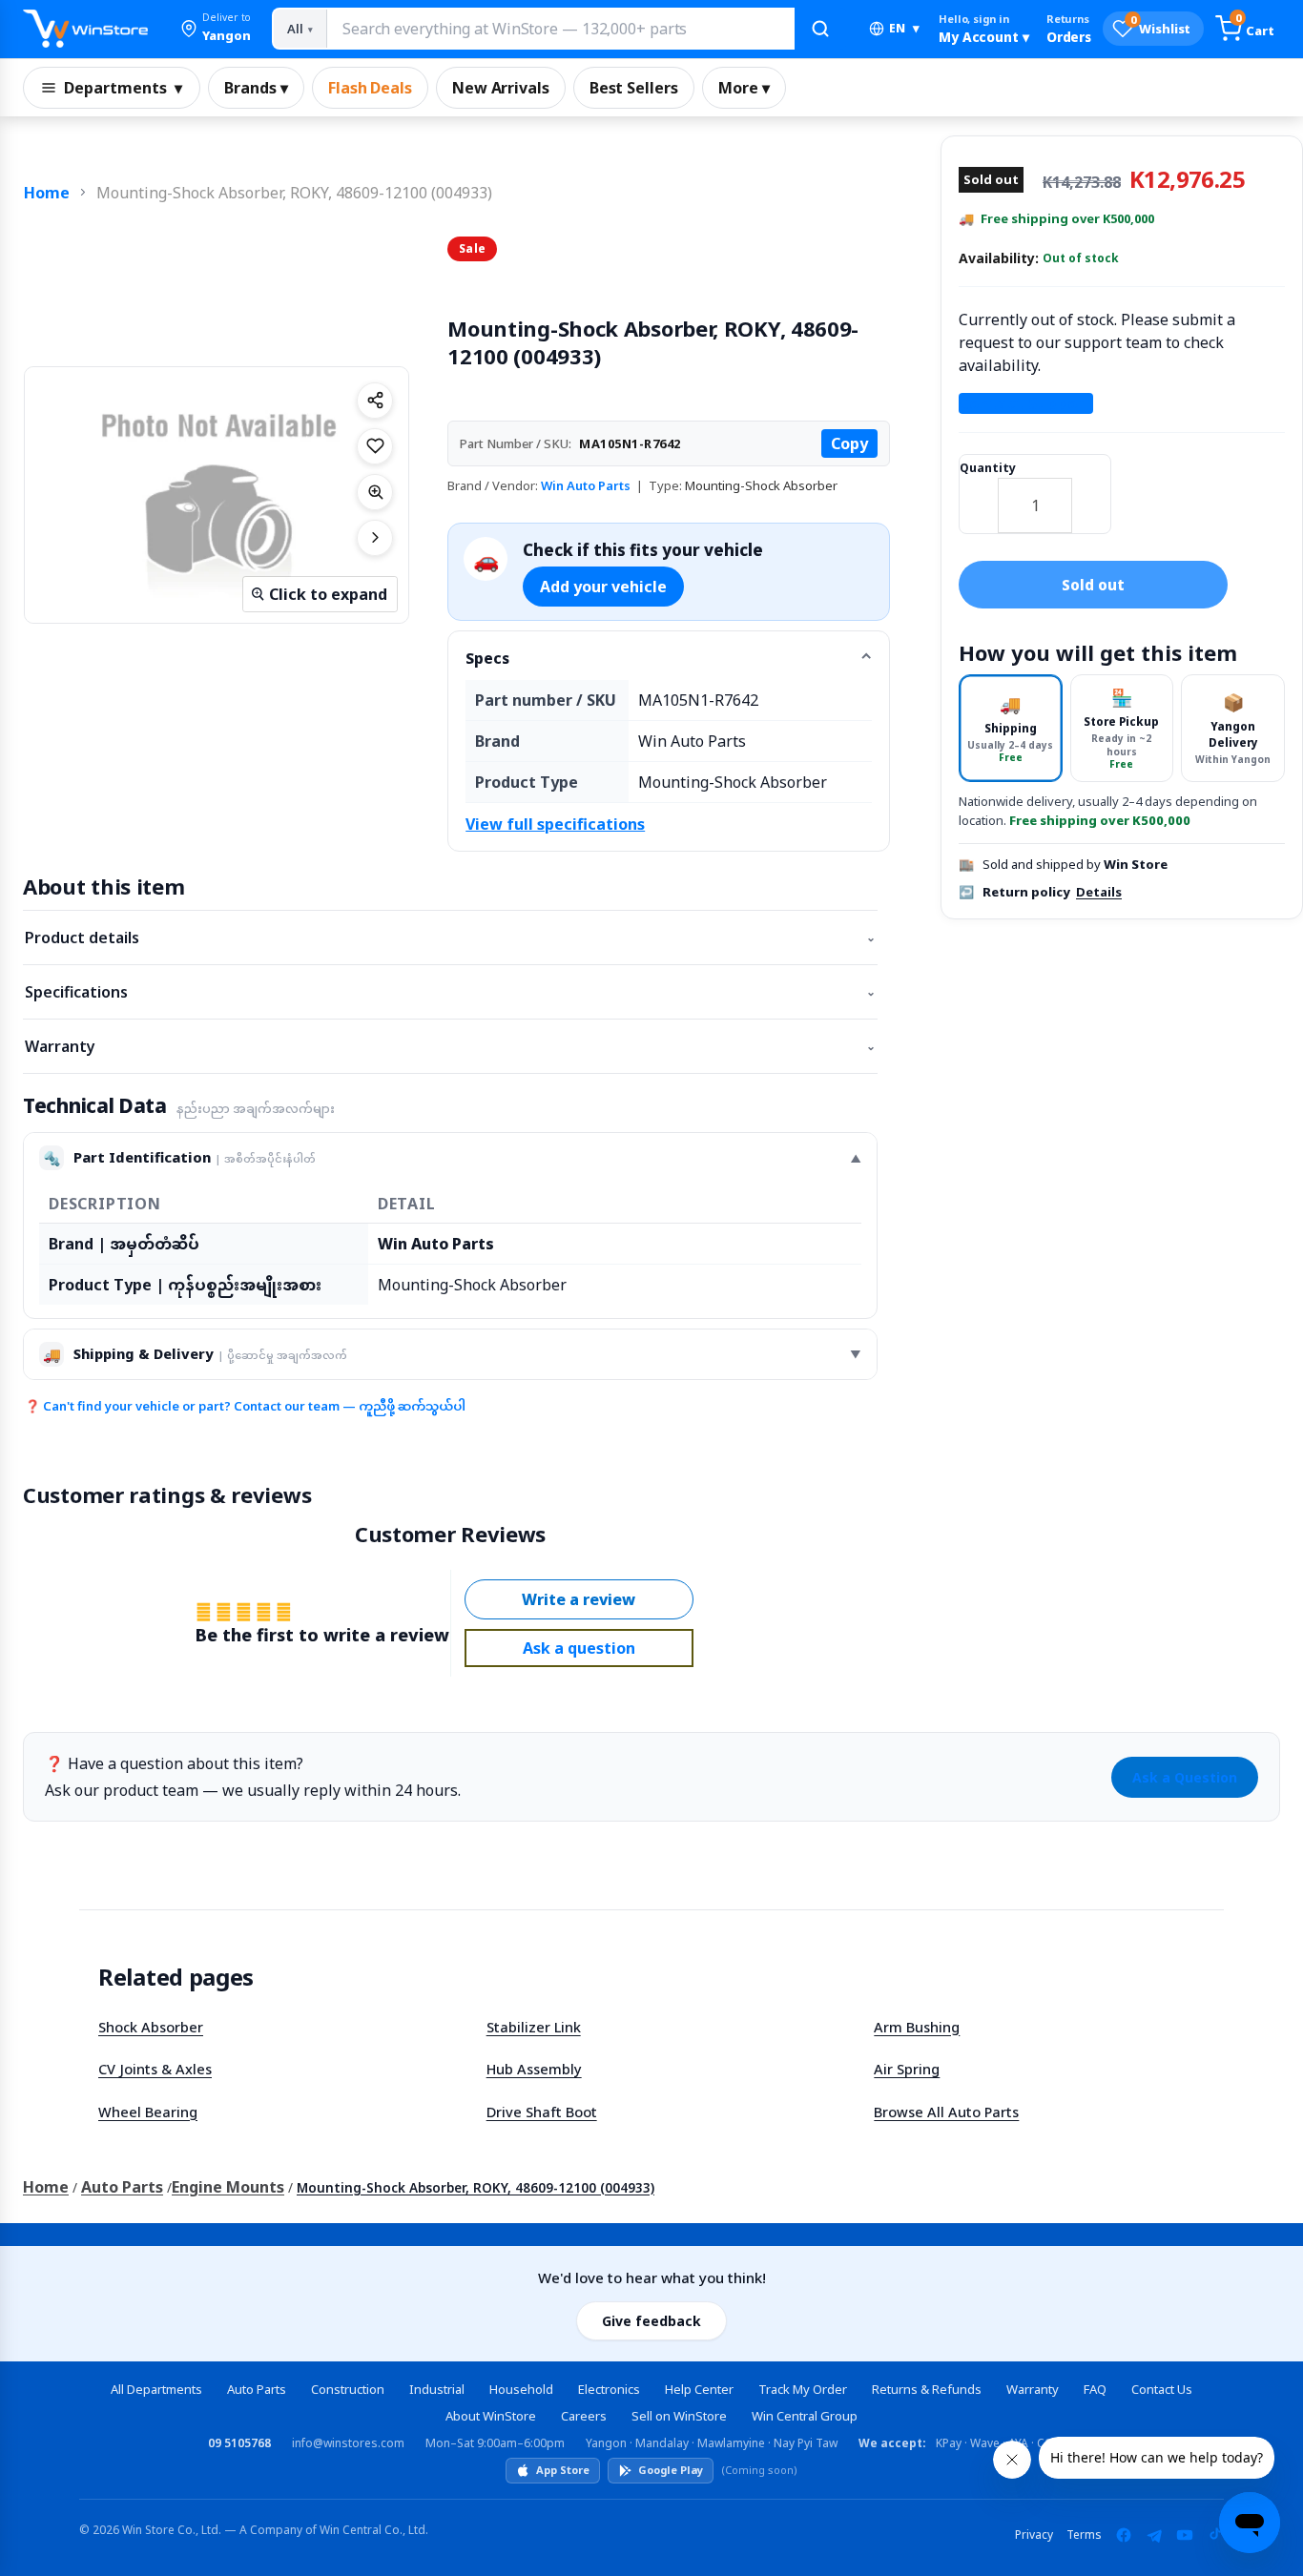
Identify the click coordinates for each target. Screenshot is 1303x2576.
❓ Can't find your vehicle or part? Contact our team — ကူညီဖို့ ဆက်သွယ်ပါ (245, 1406)
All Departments (156, 2389)
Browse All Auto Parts (946, 2112)
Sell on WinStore (679, 2416)
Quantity (988, 468)
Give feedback (651, 2321)
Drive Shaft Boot (542, 2112)
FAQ (1095, 2389)
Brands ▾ (256, 88)
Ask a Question (1185, 1777)
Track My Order (803, 2389)
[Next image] (375, 538)
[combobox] (560, 29)
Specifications (450, 992)
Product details (450, 938)
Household (521, 2389)
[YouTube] (1185, 2535)
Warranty (450, 1046)
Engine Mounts (228, 2187)
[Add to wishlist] (375, 446)
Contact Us (1162, 2389)
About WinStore (491, 2416)
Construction (348, 2389)
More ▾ (744, 88)
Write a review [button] (579, 1599)
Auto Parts (122, 2187)
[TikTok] (1215, 2535)
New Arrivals (501, 88)
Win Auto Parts (586, 485)
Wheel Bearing (148, 2112)
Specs (487, 658)
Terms (1084, 2535)
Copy (849, 443)
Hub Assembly (534, 2069)
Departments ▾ (123, 88)
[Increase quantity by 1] (1091, 493)
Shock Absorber (151, 2027)
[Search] (820, 29)
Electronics (609, 2389)
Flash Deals (370, 88)
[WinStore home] (85, 29)
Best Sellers (634, 88)
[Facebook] (1124, 2535)
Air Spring (907, 2069)
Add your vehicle (603, 587)
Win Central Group (805, 2416)
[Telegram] (1154, 2535)
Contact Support (1026, 403)
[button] (216, 29)
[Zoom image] (375, 492)
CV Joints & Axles (155, 2069)
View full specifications (555, 824)
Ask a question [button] (579, 1648)
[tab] (1011, 728)
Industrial (437, 2389)
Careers (584, 2416)
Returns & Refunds (927, 2389)
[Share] (375, 401)
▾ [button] (904, 28)
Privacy (1034, 2535)
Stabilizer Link (534, 2027)
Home (47, 193)
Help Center (699, 2389)
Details (1099, 892)
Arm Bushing (917, 2027)
